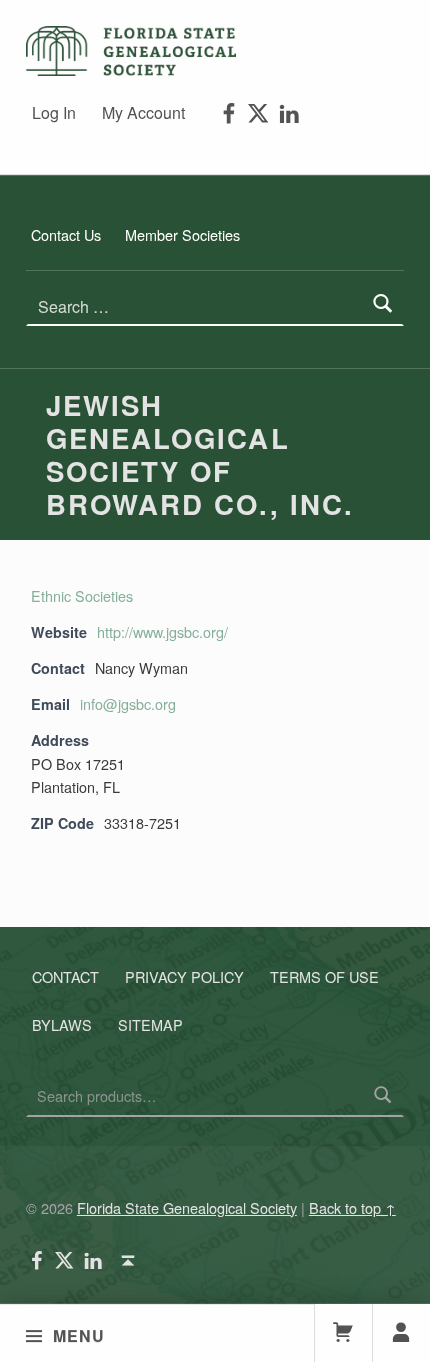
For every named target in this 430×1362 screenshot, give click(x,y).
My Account (143, 112)
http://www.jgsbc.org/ (162, 631)
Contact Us (66, 234)
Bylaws (62, 1024)
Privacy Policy (184, 976)
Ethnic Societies (82, 595)
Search (383, 1096)
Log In (54, 112)
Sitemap (150, 1024)
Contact (65, 976)
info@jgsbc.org (128, 703)
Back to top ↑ (352, 1207)
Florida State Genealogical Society (187, 1207)
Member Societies (182, 234)
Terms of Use (324, 976)
